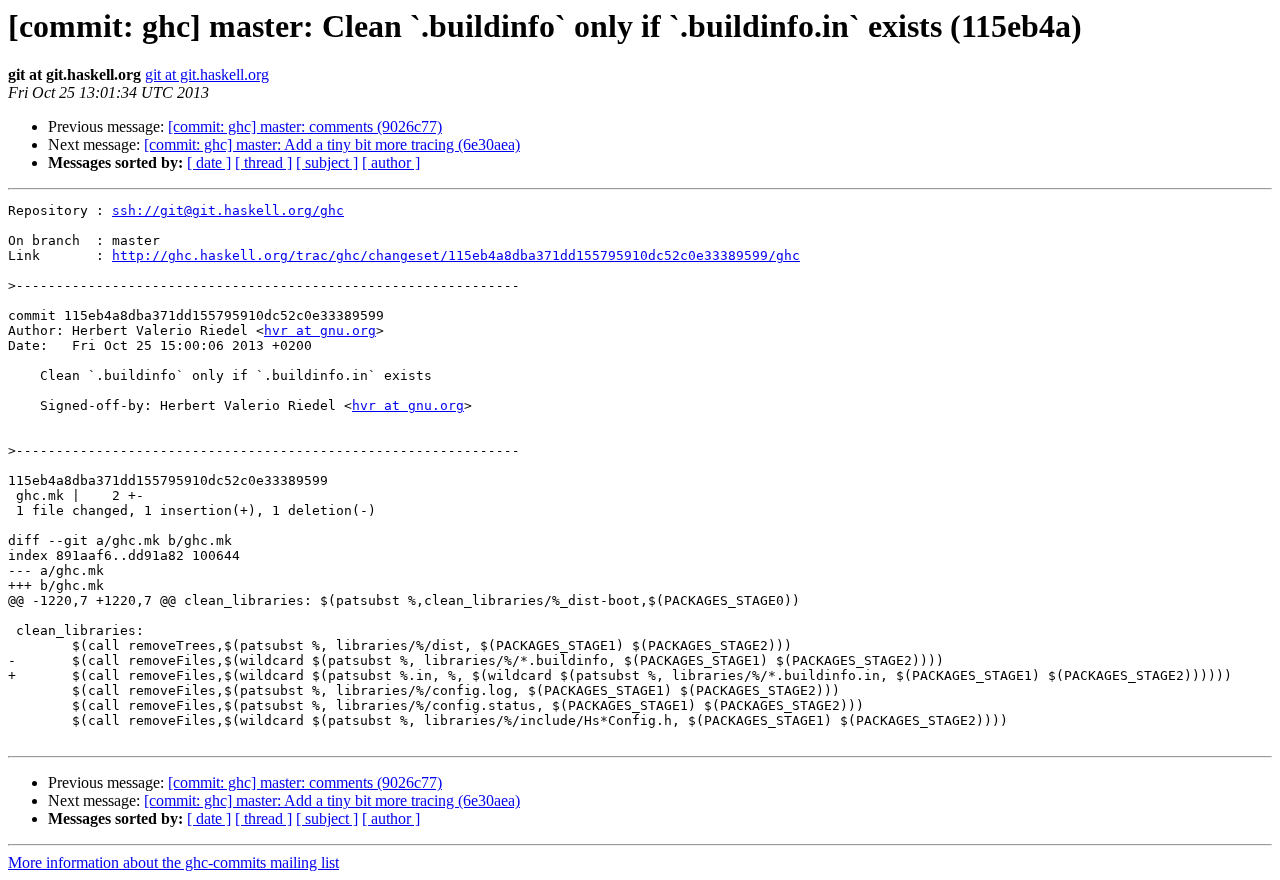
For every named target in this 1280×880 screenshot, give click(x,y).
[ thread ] (263, 162)
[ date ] (209, 162)
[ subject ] (327, 162)
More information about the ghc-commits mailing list (173, 862)
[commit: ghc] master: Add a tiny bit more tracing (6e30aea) (332, 144)
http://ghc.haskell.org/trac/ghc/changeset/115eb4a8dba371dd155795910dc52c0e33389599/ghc (456, 255)
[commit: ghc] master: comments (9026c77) (305, 126)
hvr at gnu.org (320, 330)
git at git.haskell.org (207, 74)
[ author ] (391, 162)
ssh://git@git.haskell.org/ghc (228, 210)
